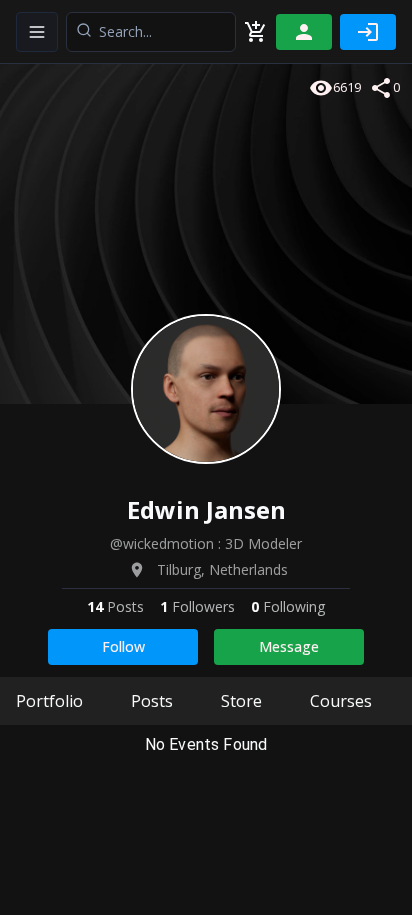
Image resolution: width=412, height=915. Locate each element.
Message (289, 646)
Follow (123, 646)
